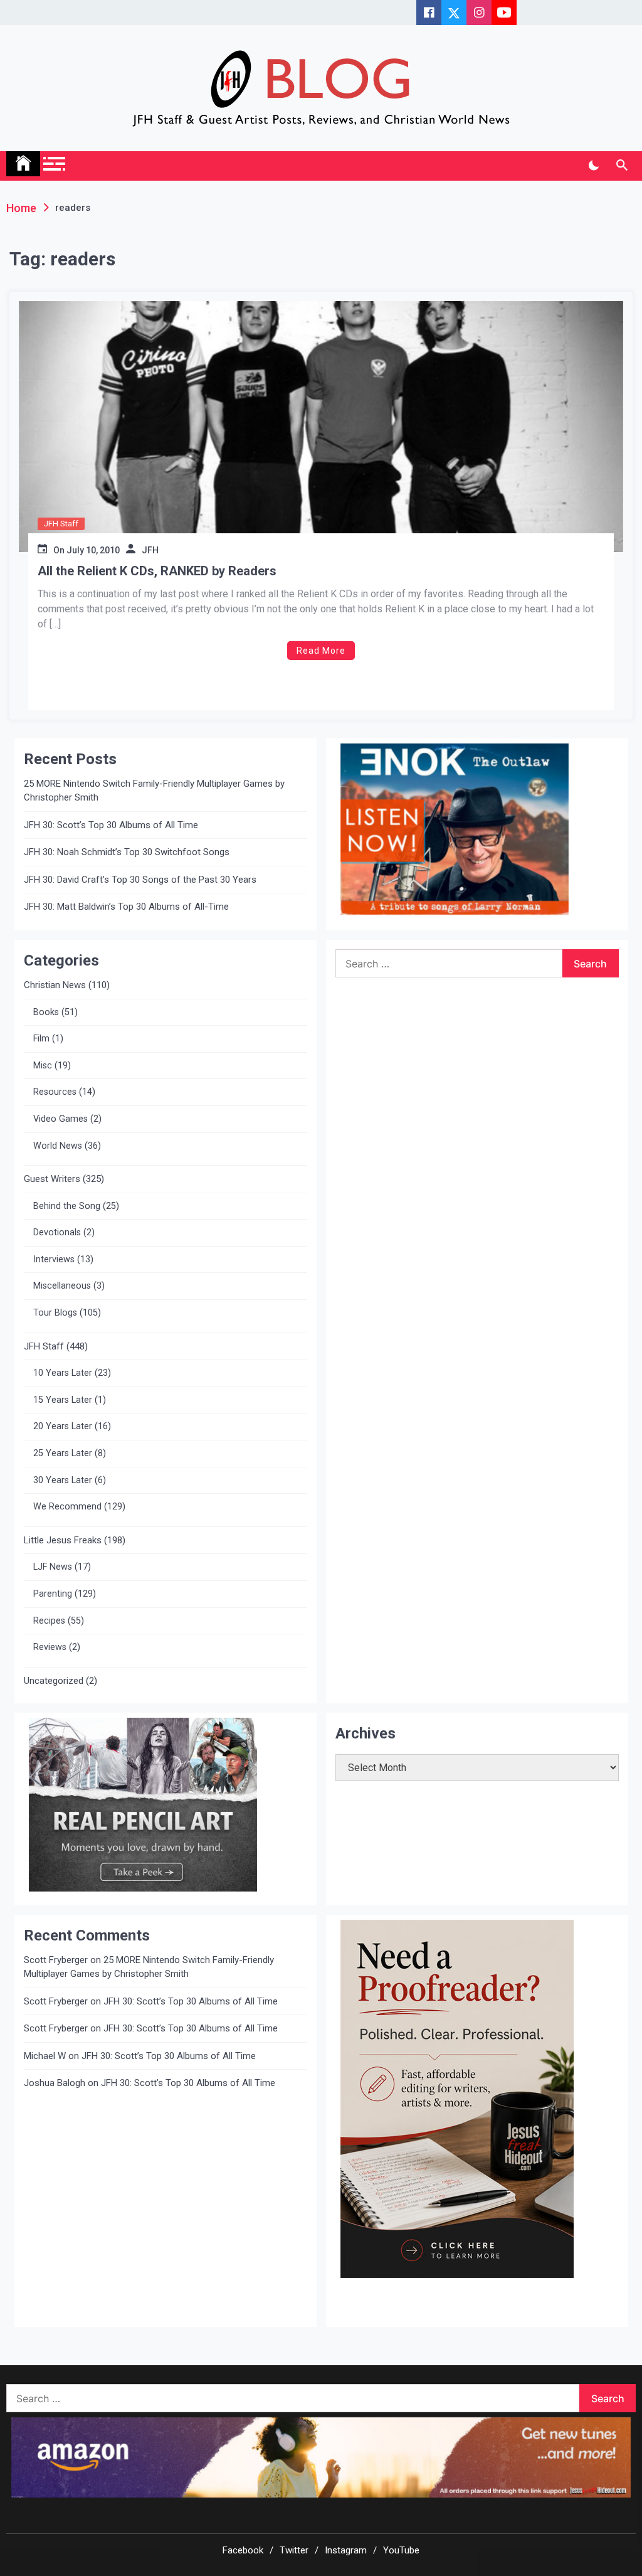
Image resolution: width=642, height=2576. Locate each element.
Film (41, 1039)
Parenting (53, 1594)
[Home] (23, 164)
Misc (43, 1066)
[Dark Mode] (593, 166)
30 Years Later (63, 1480)
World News (58, 1146)
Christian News (55, 985)
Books (46, 1012)
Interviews (54, 1259)
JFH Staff (61, 524)
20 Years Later (63, 1426)
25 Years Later (63, 1453)
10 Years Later (63, 1373)
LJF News (53, 1567)
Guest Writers (52, 1179)
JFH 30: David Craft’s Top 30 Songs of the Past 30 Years (140, 880)
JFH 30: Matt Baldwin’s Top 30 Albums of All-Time (126, 907)
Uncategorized (54, 1681)
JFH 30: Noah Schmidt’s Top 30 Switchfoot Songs (127, 852)
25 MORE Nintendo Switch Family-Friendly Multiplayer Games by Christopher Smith (154, 791)
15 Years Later (63, 1400)
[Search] (622, 166)
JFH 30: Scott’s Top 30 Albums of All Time (111, 825)
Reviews (50, 1647)
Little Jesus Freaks (63, 1540)
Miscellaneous (62, 1286)
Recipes (49, 1621)
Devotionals (57, 1232)
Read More (321, 651)
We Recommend (67, 1507)
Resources (55, 1092)
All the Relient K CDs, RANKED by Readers (157, 571)
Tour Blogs (55, 1313)
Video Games (61, 1119)
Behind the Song (67, 1206)
